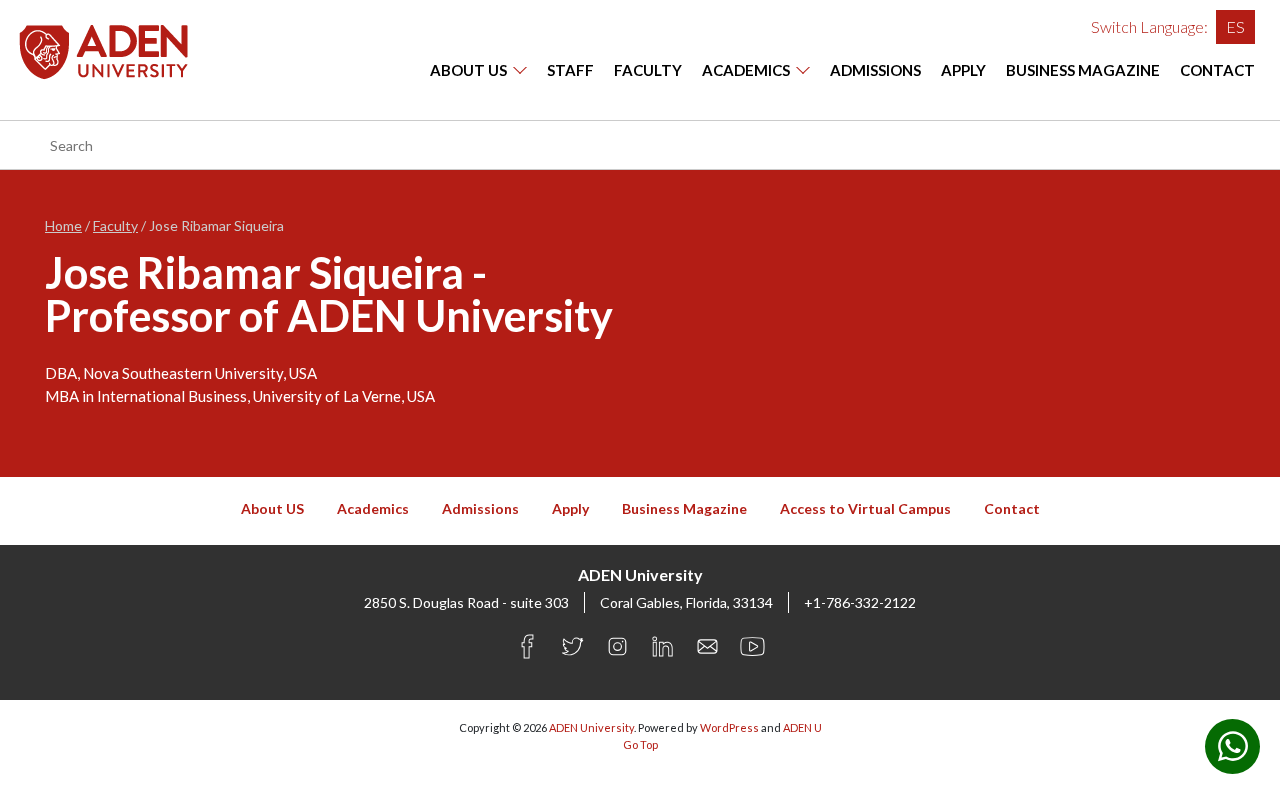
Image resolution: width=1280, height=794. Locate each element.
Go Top (640, 744)
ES (1235, 26)
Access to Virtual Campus (865, 508)
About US (468, 70)
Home (63, 225)
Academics (746, 70)
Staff (570, 70)
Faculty (648, 70)
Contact (1217, 70)
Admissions (875, 70)
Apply (963, 70)
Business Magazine (1083, 70)
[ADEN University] (103, 49)
